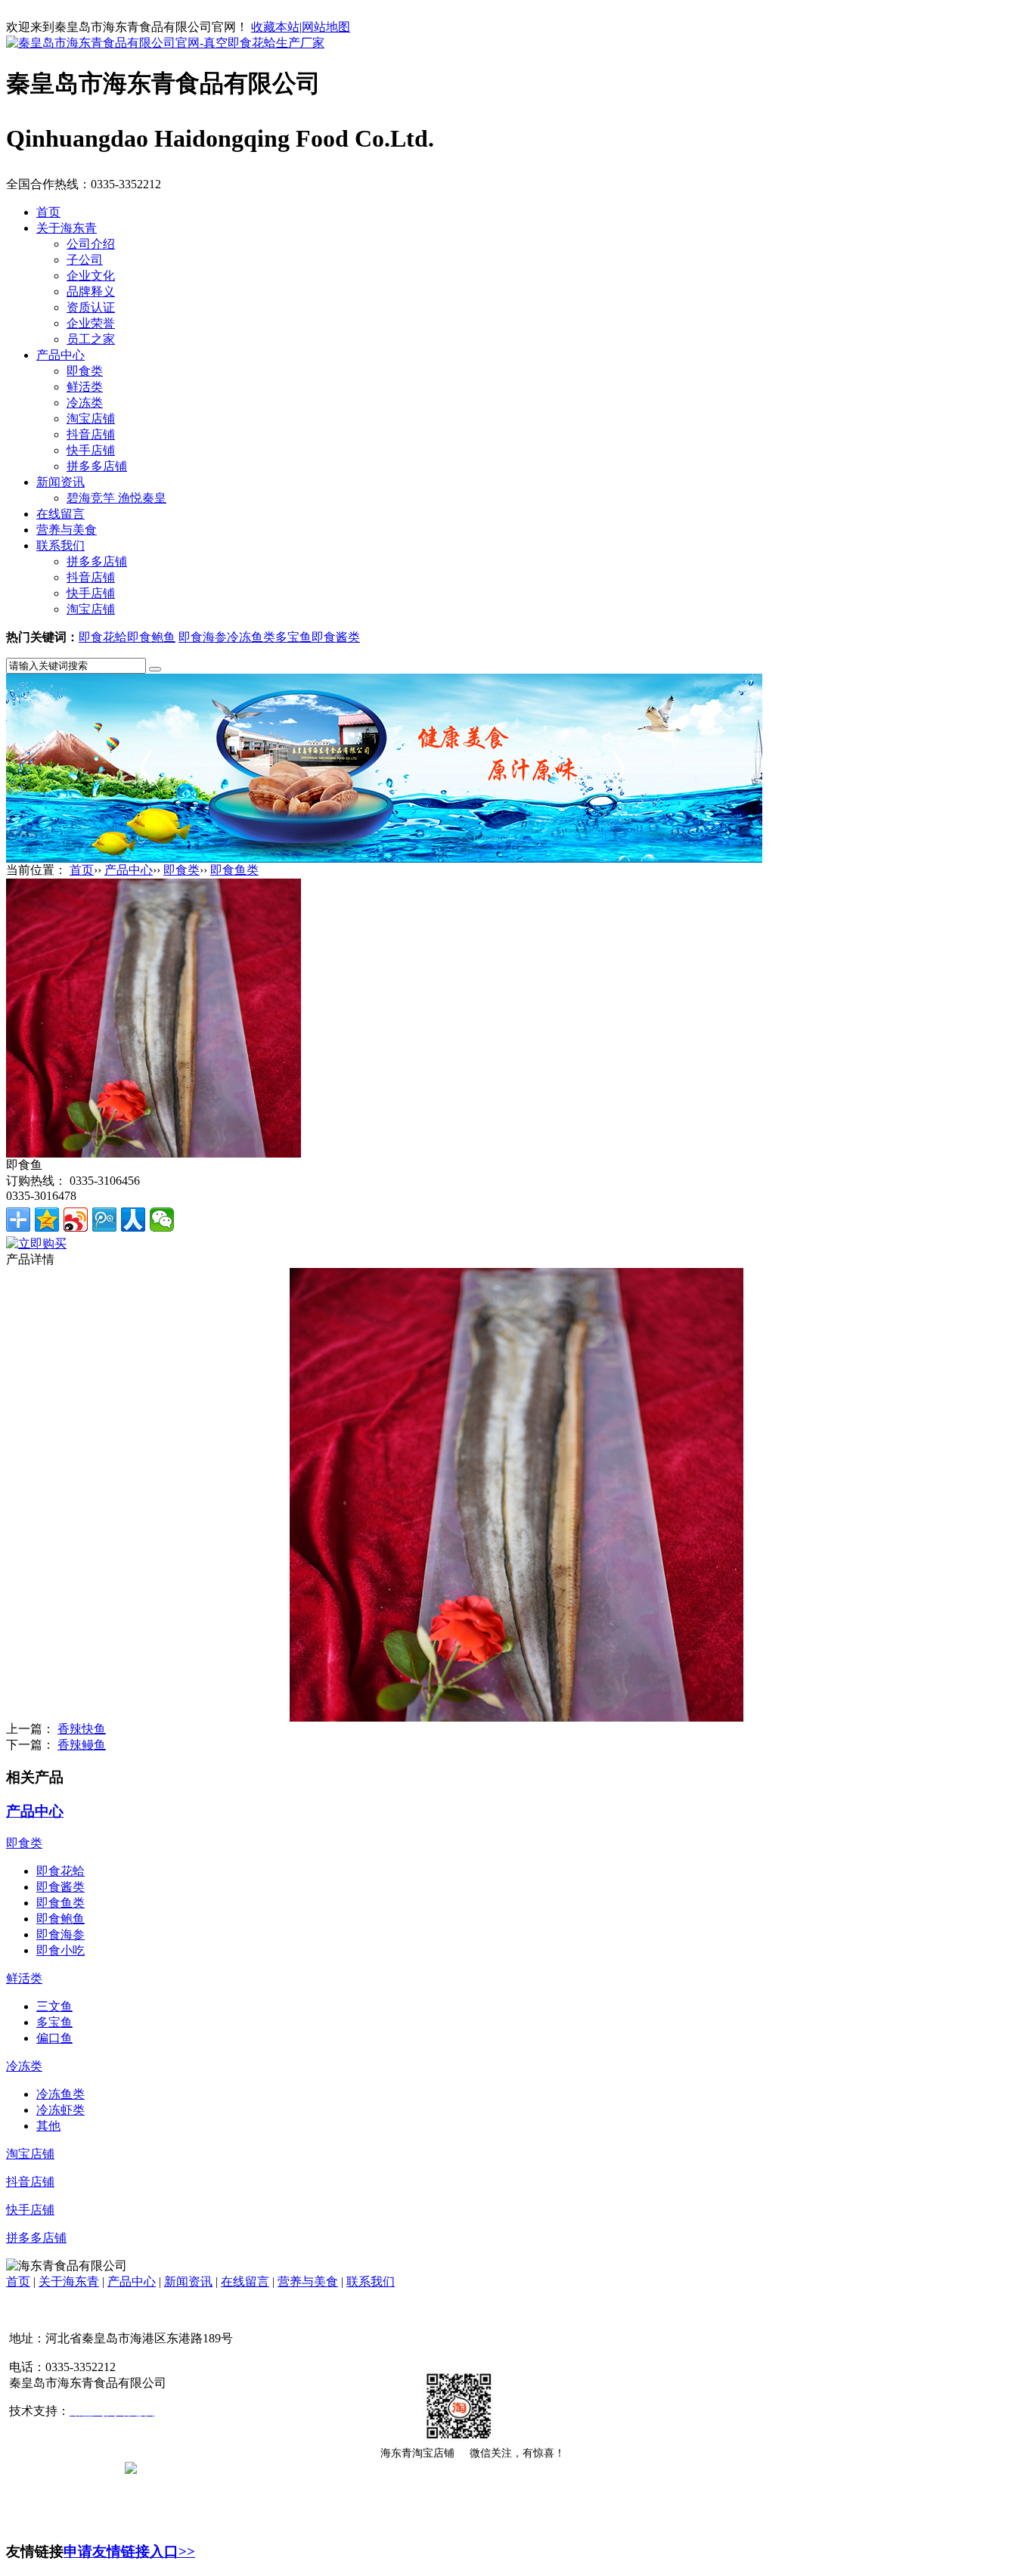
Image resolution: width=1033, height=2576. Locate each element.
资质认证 (91, 307)
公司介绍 (91, 244)
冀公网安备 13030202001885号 (217, 2467)
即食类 (85, 371)
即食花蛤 (103, 637)
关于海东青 (67, 228)
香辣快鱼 (82, 1729)
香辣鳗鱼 (82, 1745)
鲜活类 (85, 387)
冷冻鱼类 (251, 637)
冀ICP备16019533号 (62, 2467)
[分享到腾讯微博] (104, 1220)
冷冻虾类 (60, 2110)
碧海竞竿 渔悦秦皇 (116, 498)
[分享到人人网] (133, 1220)
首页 (48, 212)
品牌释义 (91, 291)
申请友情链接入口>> (129, 2551)
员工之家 (91, 339)
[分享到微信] (162, 1220)
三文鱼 (54, 2006)
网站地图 (326, 27)
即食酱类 (336, 637)
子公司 (85, 260)
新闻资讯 (60, 482)
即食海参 (203, 637)
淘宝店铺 (91, 418)
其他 (48, 2126)
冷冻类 (85, 403)
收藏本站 (275, 27)
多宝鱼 (293, 637)
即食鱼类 (234, 870)
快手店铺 (91, 450)
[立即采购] (36, 1243)
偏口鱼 (54, 2038)
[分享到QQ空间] (47, 1220)
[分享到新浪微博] (76, 1220)
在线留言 (60, 514)
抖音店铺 (91, 434)
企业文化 (91, 276)
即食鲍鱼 (151, 637)
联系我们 (60, 546)
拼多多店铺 (97, 466)
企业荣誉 (91, 323)
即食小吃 (60, 1950)
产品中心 (60, 355)
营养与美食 (67, 530)
